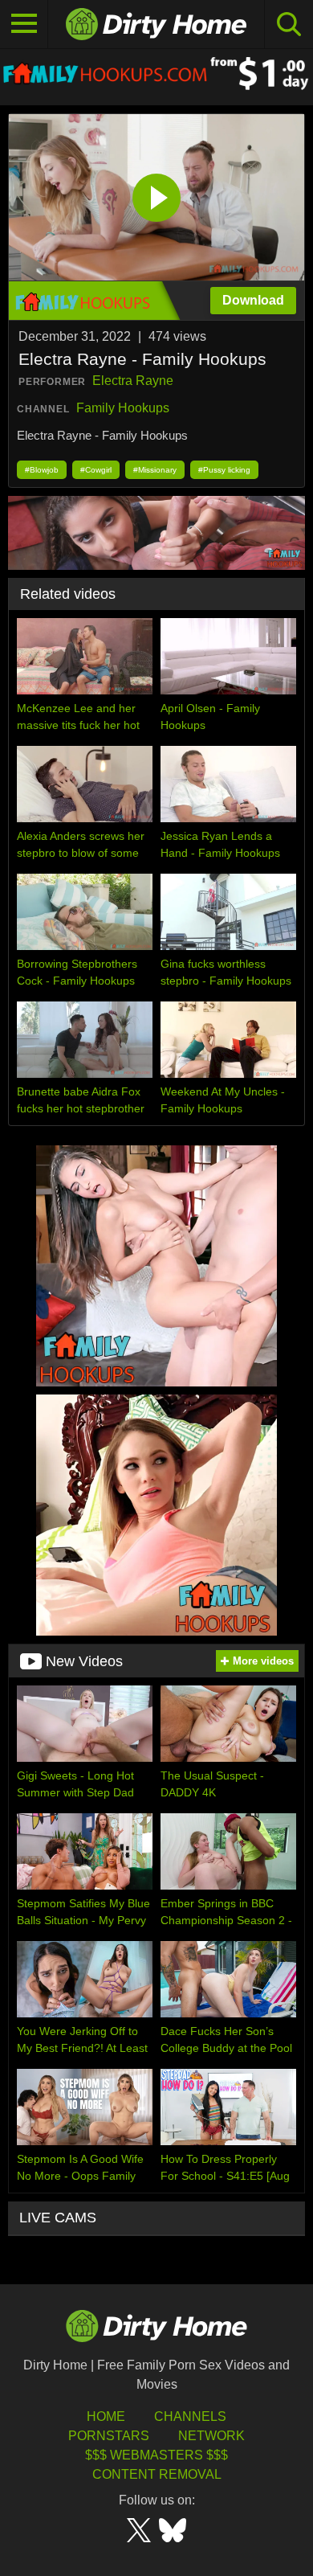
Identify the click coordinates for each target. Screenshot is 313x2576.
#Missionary (155, 470)
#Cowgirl (96, 470)
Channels (190, 2416)
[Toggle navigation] (24, 24)
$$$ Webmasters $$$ (156, 2455)
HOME (106, 2416)
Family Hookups (123, 408)
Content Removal (157, 2474)
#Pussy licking (224, 470)
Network (211, 2436)
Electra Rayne (133, 381)
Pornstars (109, 2436)
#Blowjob (42, 470)
